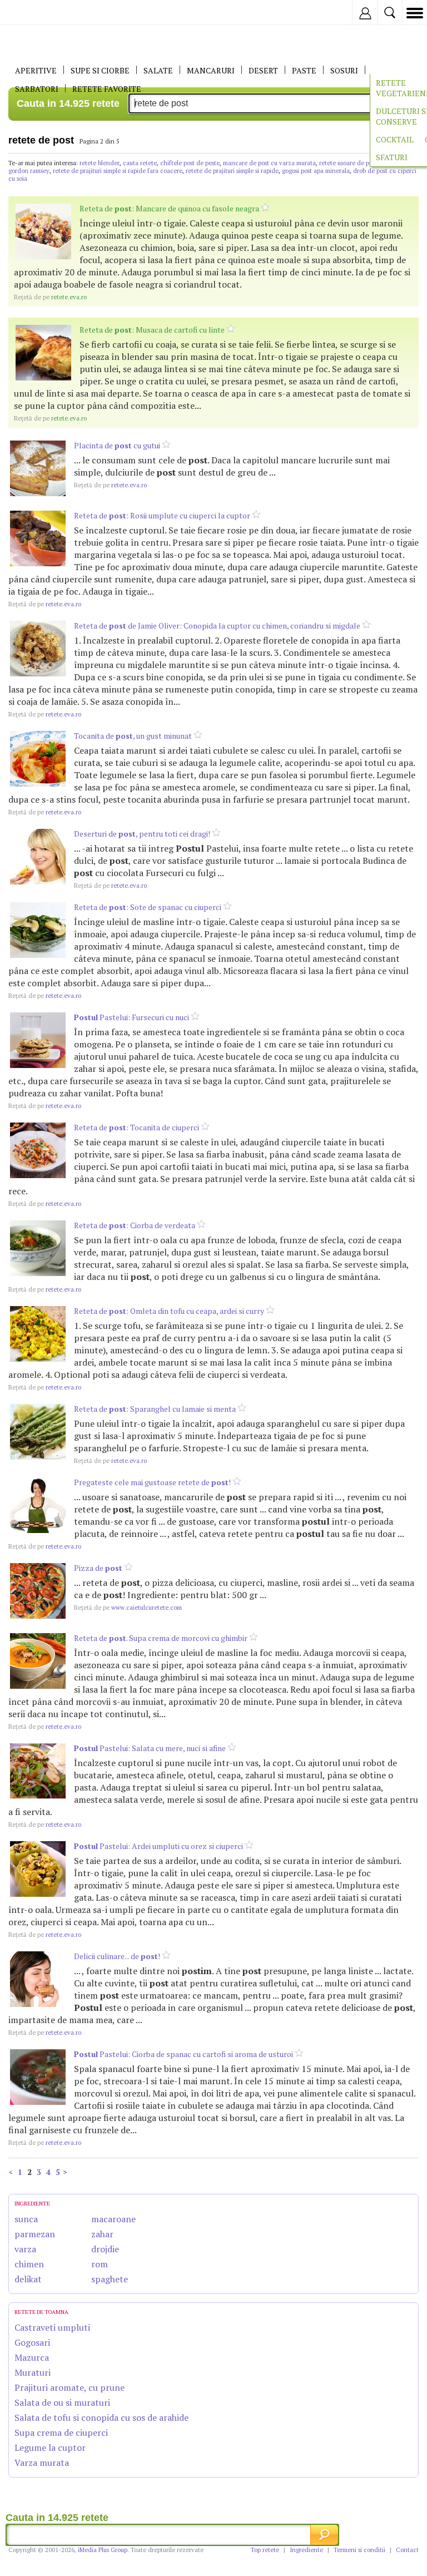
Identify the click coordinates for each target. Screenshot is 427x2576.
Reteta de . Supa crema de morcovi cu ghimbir (161, 1638)
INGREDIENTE (32, 2204)
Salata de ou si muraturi (62, 2402)
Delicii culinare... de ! (117, 1956)
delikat (28, 2279)
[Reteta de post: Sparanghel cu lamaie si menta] (38, 1432)
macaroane (113, 2219)
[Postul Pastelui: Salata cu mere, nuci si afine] (38, 1771)
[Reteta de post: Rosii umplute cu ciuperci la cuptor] (38, 538)
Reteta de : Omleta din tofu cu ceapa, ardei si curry (169, 1311)
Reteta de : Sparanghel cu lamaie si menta (155, 1409)
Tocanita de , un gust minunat (133, 736)
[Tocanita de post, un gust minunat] (38, 759)
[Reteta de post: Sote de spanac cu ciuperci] (38, 930)
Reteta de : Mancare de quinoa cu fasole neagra (169, 208)
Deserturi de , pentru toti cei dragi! (142, 834)
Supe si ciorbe (100, 70)
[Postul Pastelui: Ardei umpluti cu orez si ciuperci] (38, 1869)
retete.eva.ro (50, 297)
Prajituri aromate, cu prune (69, 2387)
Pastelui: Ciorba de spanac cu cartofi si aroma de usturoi (183, 2054)
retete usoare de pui (347, 163)
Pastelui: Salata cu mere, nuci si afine (150, 1748)
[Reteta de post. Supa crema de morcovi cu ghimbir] (38, 1661)
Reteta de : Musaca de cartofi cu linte (152, 330)
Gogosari (32, 2342)
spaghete (110, 2279)
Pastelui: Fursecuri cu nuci (131, 1017)
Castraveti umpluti (52, 2327)
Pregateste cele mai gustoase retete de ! (152, 1482)
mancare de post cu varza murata (269, 163)
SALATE (158, 70)
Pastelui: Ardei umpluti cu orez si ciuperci (158, 1846)
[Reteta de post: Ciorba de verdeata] (38, 1248)
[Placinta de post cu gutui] (38, 468)
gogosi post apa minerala (316, 171)
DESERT (263, 70)
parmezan (35, 2234)
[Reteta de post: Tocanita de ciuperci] (38, 1150)
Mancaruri (211, 70)
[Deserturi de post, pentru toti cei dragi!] (38, 857)
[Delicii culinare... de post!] (38, 1979)
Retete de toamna (41, 2312)
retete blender (100, 163)
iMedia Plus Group (103, 2550)
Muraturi (33, 2372)
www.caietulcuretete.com (128, 1608)
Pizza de (98, 1568)
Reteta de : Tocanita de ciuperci (136, 1127)
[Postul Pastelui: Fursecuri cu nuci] (38, 1040)
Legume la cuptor (50, 2448)
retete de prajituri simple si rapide (232, 171)
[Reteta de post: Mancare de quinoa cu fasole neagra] (43, 231)
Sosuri (344, 70)
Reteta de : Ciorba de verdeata (135, 1225)
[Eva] (35, 13)
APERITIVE (36, 70)
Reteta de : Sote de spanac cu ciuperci (148, 907)
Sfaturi (392, 157)
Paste (304, 70)
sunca (26, 2219)
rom (100, 2264)
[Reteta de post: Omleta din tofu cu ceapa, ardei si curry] (38, 1334)
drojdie (105, 2249)
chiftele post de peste (190, 163)
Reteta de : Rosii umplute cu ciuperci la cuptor (162, 515)
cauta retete (140, 163)
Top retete (265, 2550)
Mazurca (32, 2357)
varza (25, 2249)
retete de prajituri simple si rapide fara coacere (118, 171)
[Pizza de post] (38, 1591)
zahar (102, 2234)
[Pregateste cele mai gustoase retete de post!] (38, 1505)
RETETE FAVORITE (107, 89)
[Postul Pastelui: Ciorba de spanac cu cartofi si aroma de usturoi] (38, 2077)
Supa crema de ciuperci (61, 2432)
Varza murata (42, 2463)
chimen (29, 2264)
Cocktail (395, 139)
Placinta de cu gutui (117, 445)
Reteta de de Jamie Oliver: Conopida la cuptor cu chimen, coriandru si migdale (217, 626)
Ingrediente (306, 2550)
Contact (407, 2550)
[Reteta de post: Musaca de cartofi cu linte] (43, 353)
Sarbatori (37, 89)
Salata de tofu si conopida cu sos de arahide (101, 2417)
